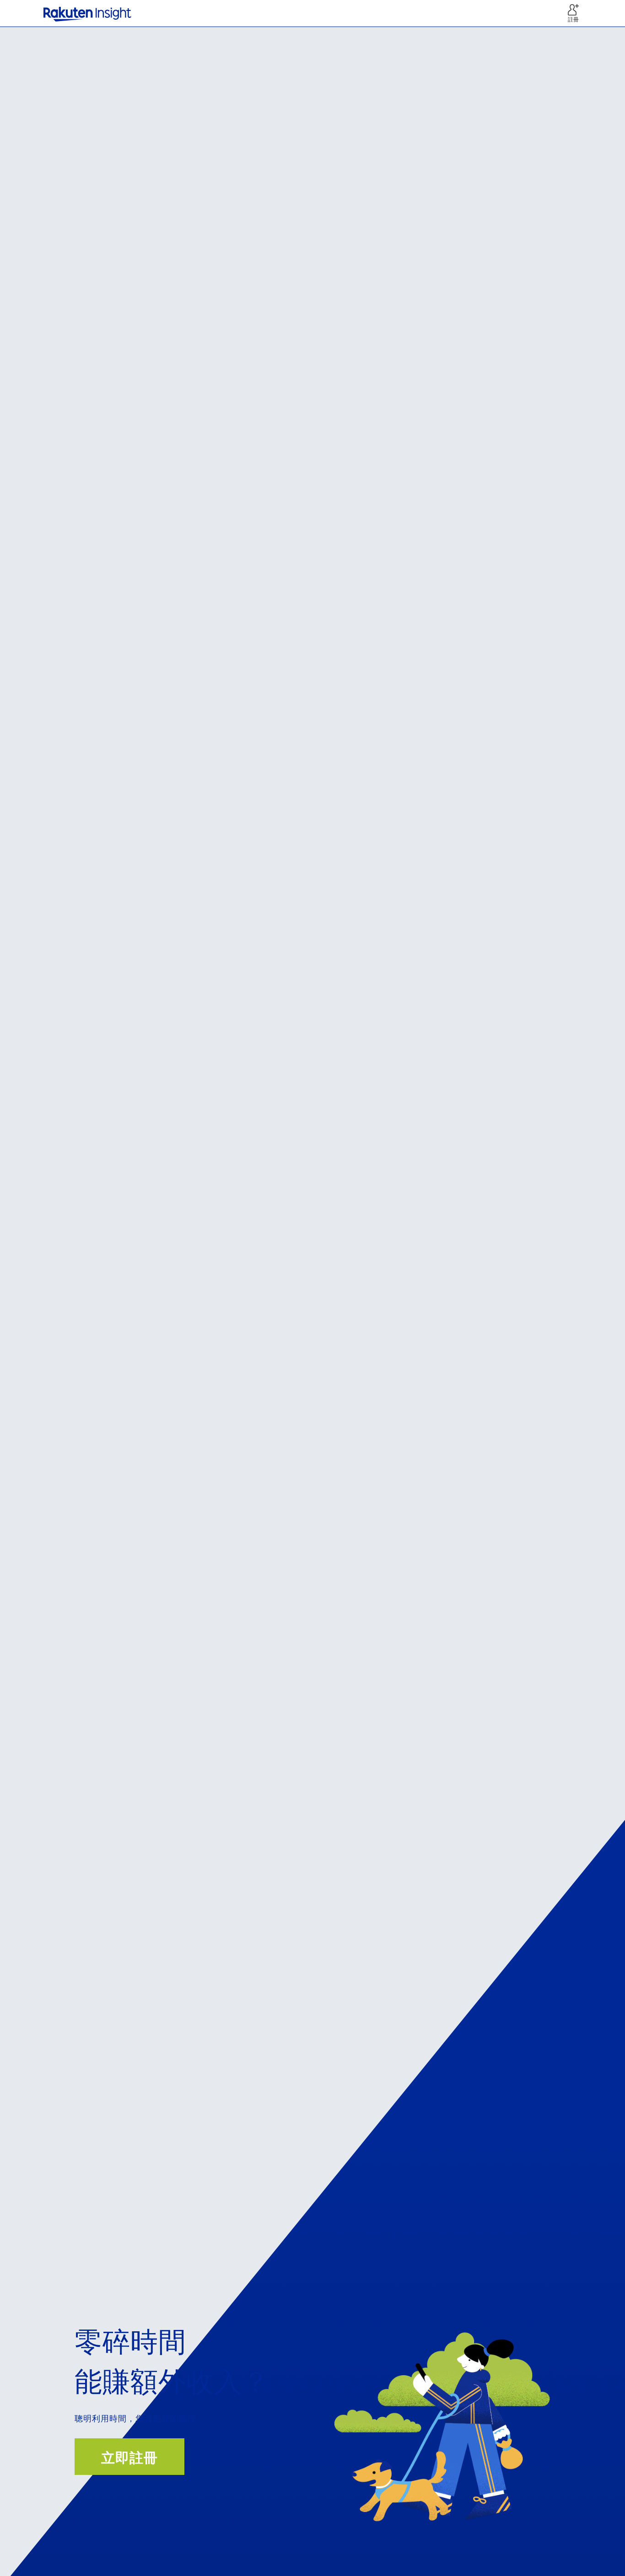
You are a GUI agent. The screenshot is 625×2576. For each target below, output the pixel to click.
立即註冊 (129, 2458)
